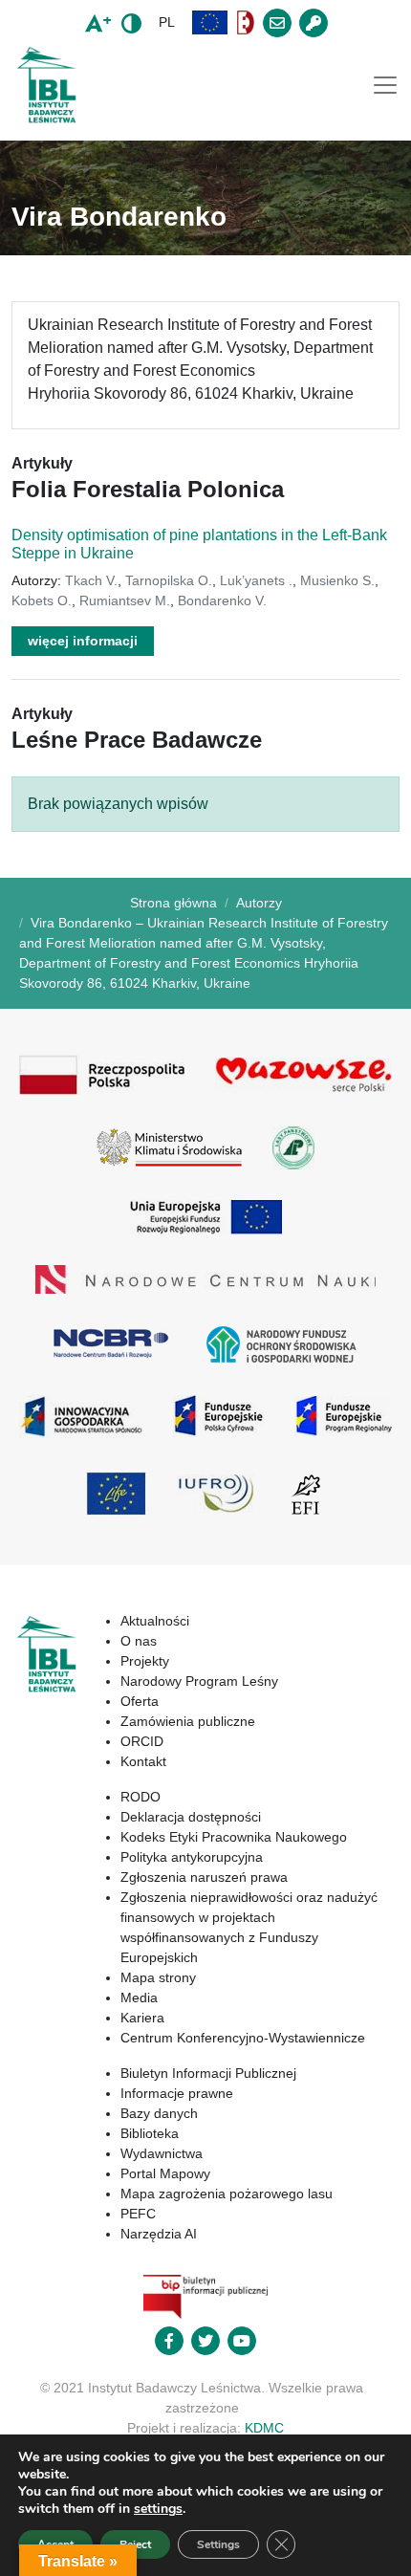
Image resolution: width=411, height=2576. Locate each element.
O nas (139, 1641)
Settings (218, 2544)
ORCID (142, 1741)
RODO (141, 1797)
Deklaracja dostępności (191, 1817)
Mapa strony (158, 1977)
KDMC (264, 2428)
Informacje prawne (177, 2093)
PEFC (138, 2214)
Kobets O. (42, 600)
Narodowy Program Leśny (199, 1681)
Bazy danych (159, 2113)
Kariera (142, 2018)
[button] (210, 22)
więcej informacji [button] (83, 641)
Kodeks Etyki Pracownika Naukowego (234, 1837)
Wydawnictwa (162, 2153)
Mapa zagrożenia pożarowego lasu (227, 2194)
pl (167, 22)
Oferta (140, 1701)
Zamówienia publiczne (188, 1721)
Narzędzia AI (159, 2234)
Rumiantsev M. (125, 600)
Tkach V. (91, 580)
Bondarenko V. (222, 600)
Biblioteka (150, 2133)
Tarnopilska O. (169, 580)
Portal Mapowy (165, 2173)
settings (158, 2509)
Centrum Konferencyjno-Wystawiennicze (243, 2038)
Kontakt (143, 1761)
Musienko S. (337, 580)
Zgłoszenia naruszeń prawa (204, 1877)
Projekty (145, 1661)
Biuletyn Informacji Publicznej (208, 2073)
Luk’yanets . (256, 580)
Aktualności (155, 1621)
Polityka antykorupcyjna (192, 1857)
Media (139, 1997)
